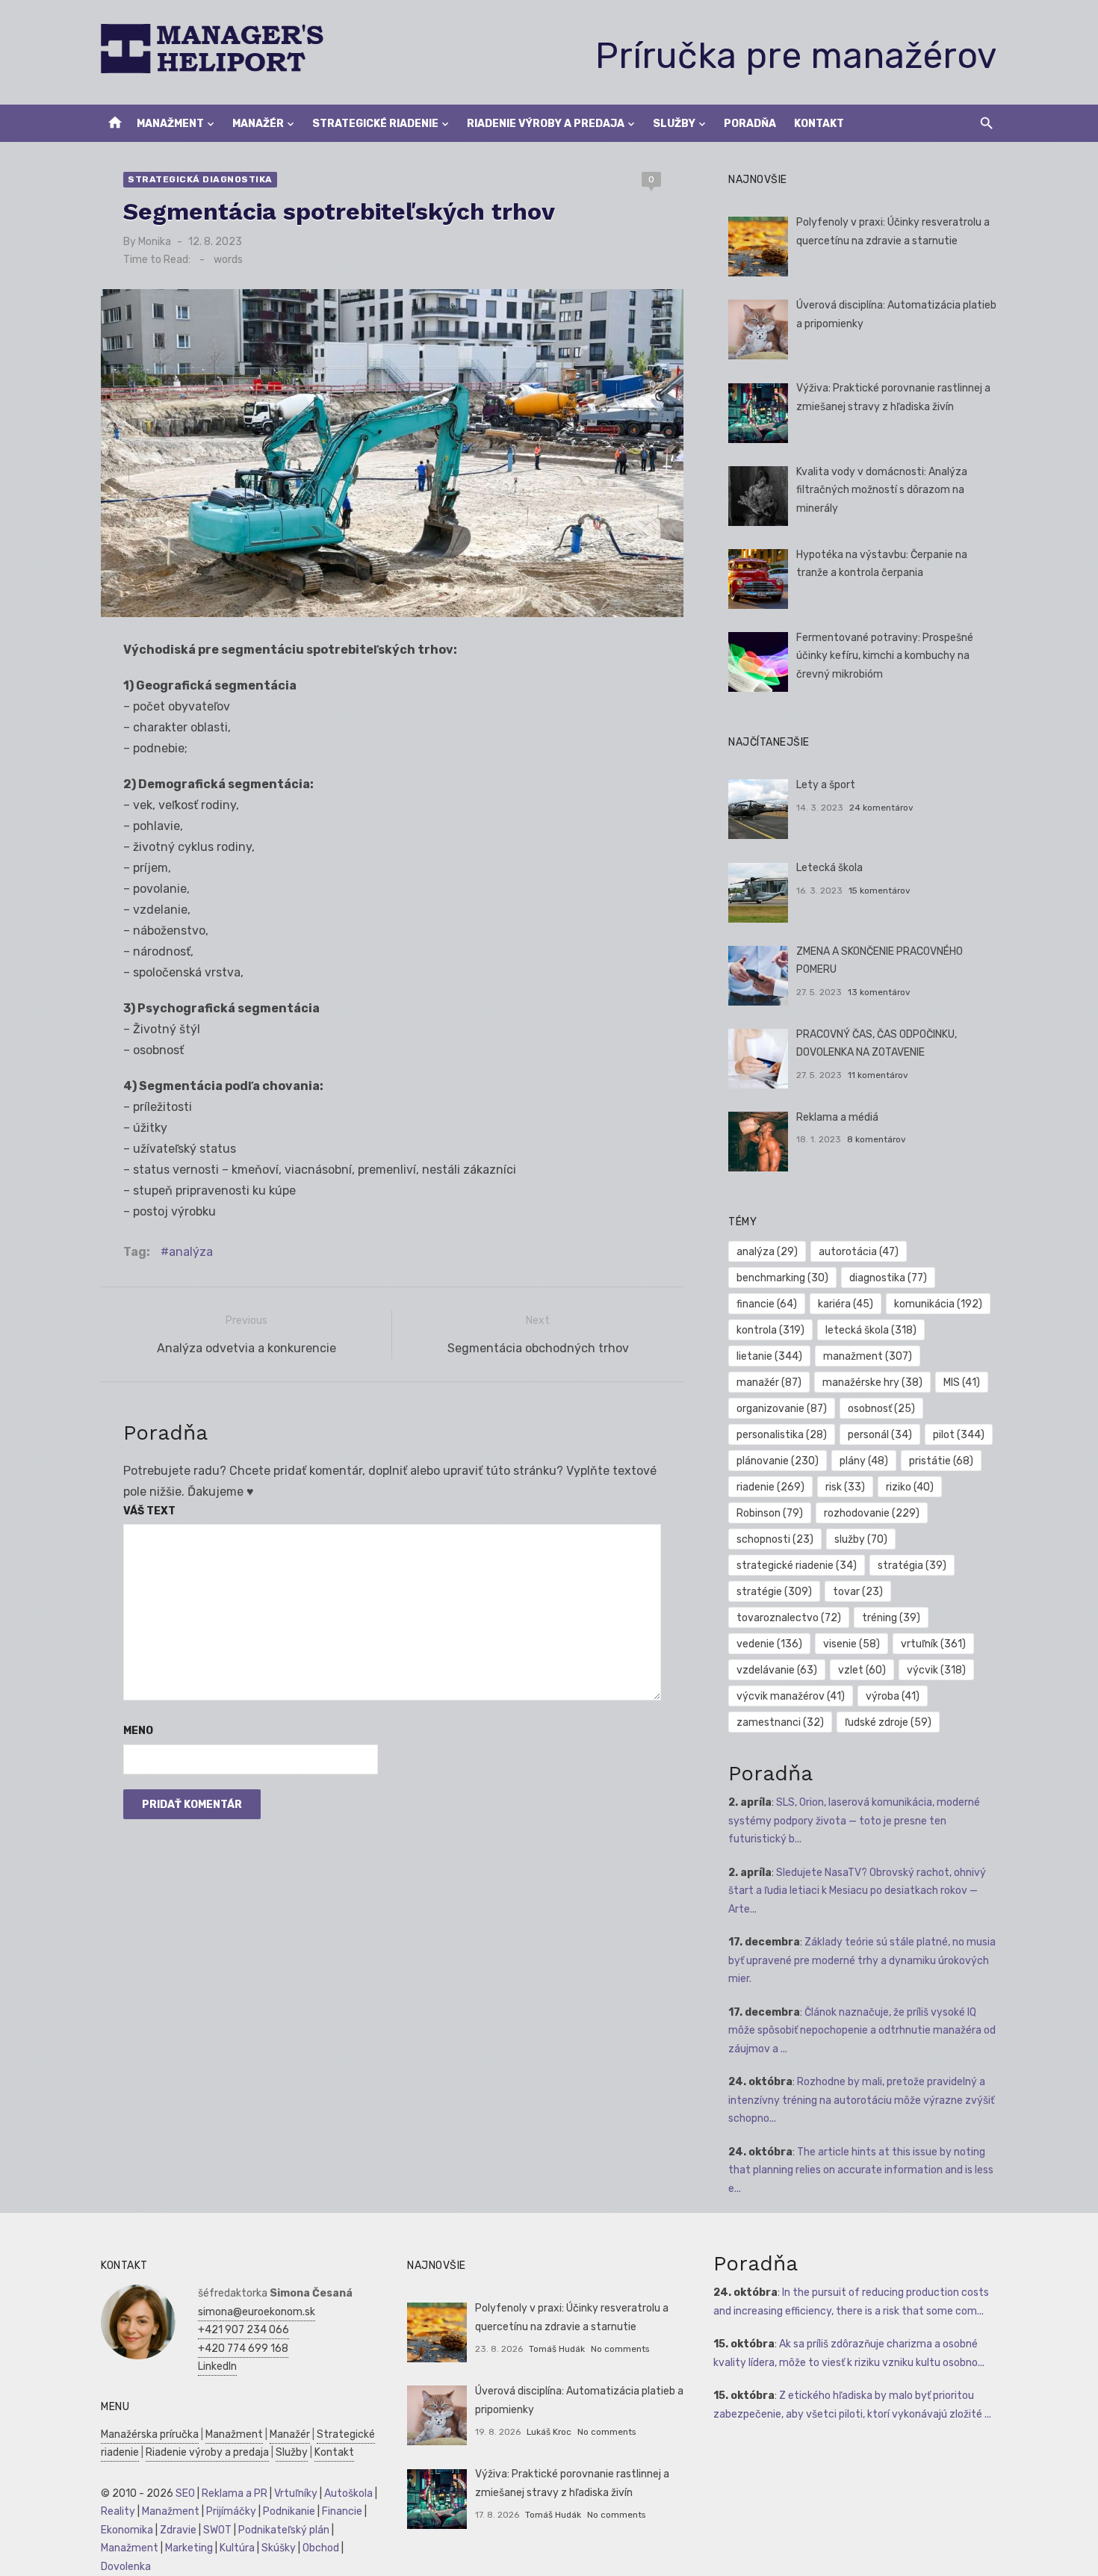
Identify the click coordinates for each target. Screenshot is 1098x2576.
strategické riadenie (797, 1566)
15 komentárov (880, 891)
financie (767, 1304)
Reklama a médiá (837, 1117)
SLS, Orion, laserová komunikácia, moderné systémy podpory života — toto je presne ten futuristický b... (854, 1821)
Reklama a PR (235, 2493)
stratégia (912, 1566)
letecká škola (871, 1330)
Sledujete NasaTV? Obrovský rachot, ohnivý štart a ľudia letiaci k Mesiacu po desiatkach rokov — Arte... (857, 1891)
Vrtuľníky (296, 2493)
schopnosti (775, 1539)
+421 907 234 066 (244, 2330)
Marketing (189, 2548)
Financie (342, 2511)
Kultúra (237, 2548)
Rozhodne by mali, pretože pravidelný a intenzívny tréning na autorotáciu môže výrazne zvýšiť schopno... (861, 2100)
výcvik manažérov (791, 1696)
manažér (769, 1383)
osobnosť (881, 1409)
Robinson (770, 1513)
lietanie (769, 1356)
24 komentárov (881, 808)
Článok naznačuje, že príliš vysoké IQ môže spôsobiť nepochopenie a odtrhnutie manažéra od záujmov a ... (862, 2031)
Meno (138, 1731)
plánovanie (778, 1461)
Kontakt (819, 124)
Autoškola (348, 2493)
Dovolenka (126, 2567)
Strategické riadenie (375, 124)
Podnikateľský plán (284, 2530)
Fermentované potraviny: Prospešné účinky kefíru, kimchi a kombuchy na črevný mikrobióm (885, 656)
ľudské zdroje (888, 1722)
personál (880, 1435)
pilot (959, 1435)
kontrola (770, 1330)
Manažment (170, 124)
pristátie (941, 1461)
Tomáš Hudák (557, 2349)
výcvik (936, 1670)
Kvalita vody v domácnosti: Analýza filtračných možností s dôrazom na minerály (882, 490)
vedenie (769, 1644)
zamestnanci (780, 1722)
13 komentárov (879, 992)
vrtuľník (933, 1644)
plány (864, 1461)
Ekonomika (127, 2530)
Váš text (149, 1511)
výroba (893, 1696)
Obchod (321, 2548)
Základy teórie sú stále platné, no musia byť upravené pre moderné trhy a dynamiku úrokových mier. (862, 1960)
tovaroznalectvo (789, 1618)
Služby (674, 124)
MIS (962, 1383)
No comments (620, 2349)
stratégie (774, 1592)
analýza (191, 1252)
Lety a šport (826, 785)
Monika (155, 242)
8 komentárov (877, 1139)
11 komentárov (878, 1075)
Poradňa (750, 124)
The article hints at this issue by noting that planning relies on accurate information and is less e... (861, 2170)
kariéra (846, 1304)
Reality (118, 2511)
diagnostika (888, 1278)
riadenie (770, 1487)
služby (861, 1539)
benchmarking (782, 1278)
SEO (185, 2493)
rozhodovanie (872, 1513)
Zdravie (178, 2530)
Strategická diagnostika (200, 179)
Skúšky (279, 2548)
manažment (868, 1356)
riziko (910, 1487)
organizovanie (782, 1409)
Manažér (258, 124)
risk (845, 1487)
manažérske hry (872, 1383)
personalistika (782, 1435)
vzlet (862, 1670)
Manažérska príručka (150, 2434)
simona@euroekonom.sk (257, 2312)
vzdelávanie (777, 1670)
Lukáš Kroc (549, 2432)
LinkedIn (217, 2366)
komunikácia (938, 1304)
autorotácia (859, 1252)
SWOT (217, 2530)
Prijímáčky (231, 2511)
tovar (858, 1592)
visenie (852, 1644)
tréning (891, 1618)
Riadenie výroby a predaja (546, 124)
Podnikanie (289, 2511)
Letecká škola (829, 868)
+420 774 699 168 (243, 2349)
